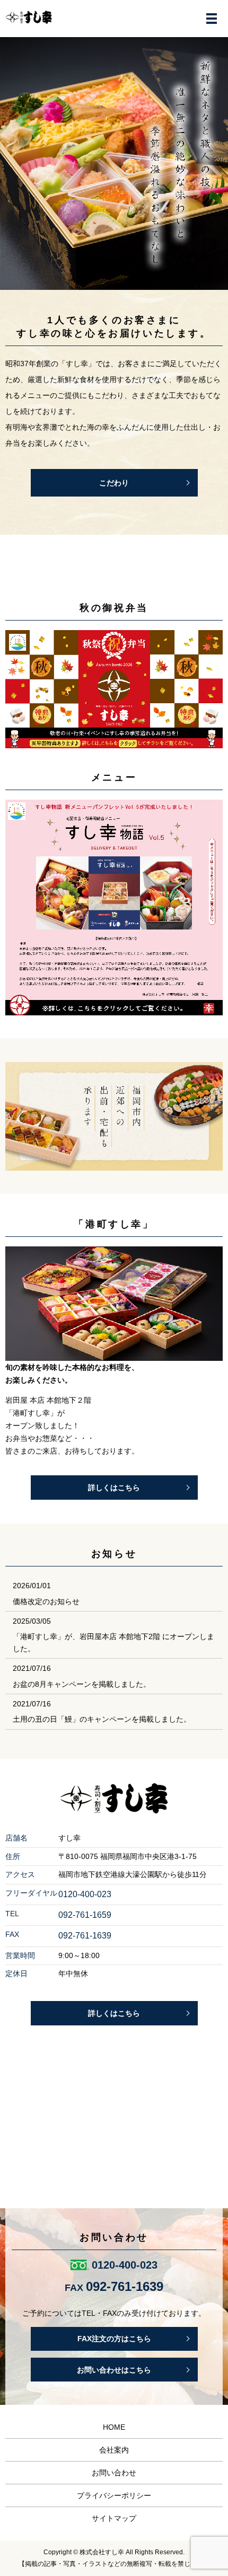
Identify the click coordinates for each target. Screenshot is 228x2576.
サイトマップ (114, 2518)
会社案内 (114, 2450)
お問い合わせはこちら (114, 2370)
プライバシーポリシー (114, 2495)
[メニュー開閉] (212, 19)
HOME (114, 2427)
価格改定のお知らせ (46, 1601)
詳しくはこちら (114, 1488)
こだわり (114, 483)
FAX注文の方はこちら (114, 2339)
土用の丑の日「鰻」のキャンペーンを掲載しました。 (102, 1719)
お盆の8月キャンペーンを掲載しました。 (82, 1684)
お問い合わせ (114, 2473)
